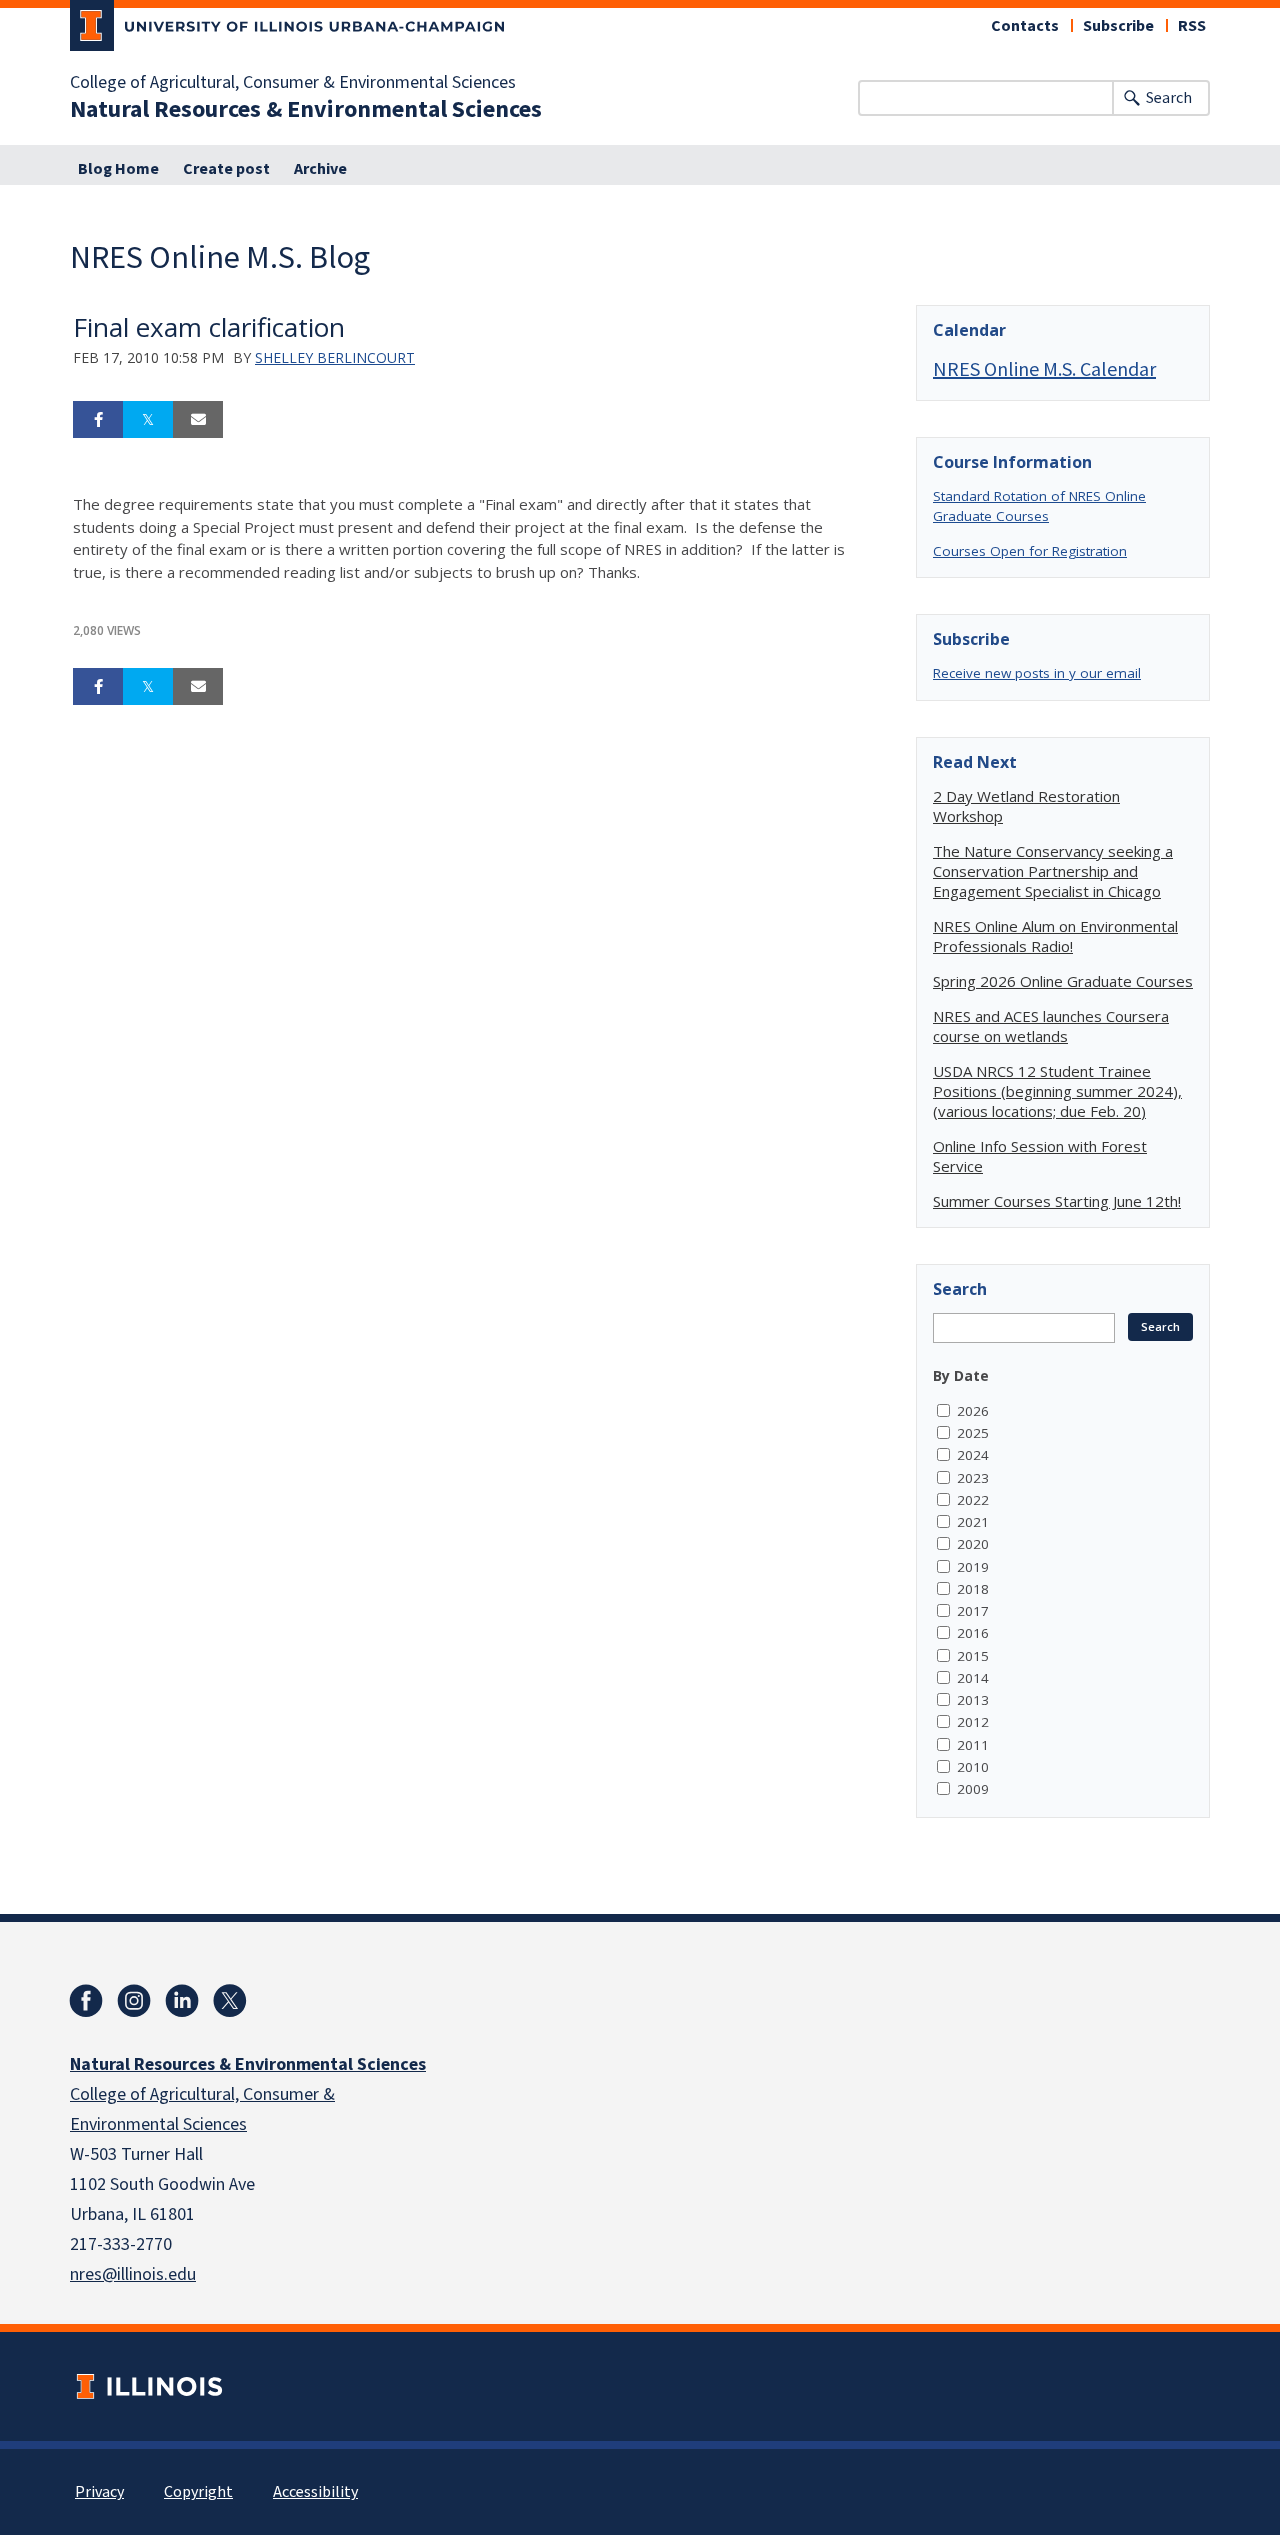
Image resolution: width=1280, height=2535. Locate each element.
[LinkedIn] (182, 2001)
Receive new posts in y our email (1037, 673)
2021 (973, 1522)
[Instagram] (134, 2001)
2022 (973, 1500)
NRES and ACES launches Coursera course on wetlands (1051, 1026)
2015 (973, 1656)
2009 (973, 1789)
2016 (973, 1633)
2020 (973, 1544)
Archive (320, 169)
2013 (973, 1700)
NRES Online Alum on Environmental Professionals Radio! (1055, 936)
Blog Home (118, 169)
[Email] (198, 420)
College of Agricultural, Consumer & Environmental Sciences (293, 83)
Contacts (1025, 26)
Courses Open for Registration (1030, 551)
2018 (973, 1589)
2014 (973, 1678)
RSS (1192, 26)
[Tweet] (148, 420)
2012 (973, 1722)
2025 (973, 1433)
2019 (973, 1567)
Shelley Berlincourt (335, 357)
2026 (973, 1411)
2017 (973, 1611)
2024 (973, 1455)
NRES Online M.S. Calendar (1044, 368)
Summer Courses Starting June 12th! (1057, 1201)
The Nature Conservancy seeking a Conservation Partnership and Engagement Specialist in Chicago (1053, 871)
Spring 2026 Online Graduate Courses (1063, 981)
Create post (226, 169)
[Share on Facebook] (98, 420)
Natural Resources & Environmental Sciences (306, 110)
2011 (973, 1745)
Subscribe (1118, 26)
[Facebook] (86, 2001)
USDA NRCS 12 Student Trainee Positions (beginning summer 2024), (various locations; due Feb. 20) (1057, 1091)
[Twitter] (230, 2001)
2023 (973, 1478)
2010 (973, 1767)
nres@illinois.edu (133, 2274)
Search (1169, 98)
